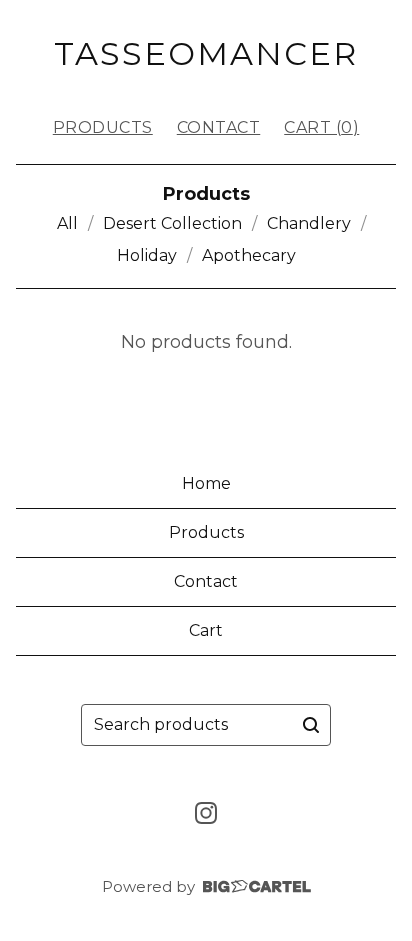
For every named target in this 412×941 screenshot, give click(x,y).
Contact (219, 127)
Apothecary (249, 255)
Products (103, 127)
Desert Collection (172, 223)
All (67, 223)
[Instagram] (206, 813)
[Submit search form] (311, 725)
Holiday (147, 255)
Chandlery (309, 223)
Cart (206, 630)
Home (206, 483)
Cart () (321, 127)
